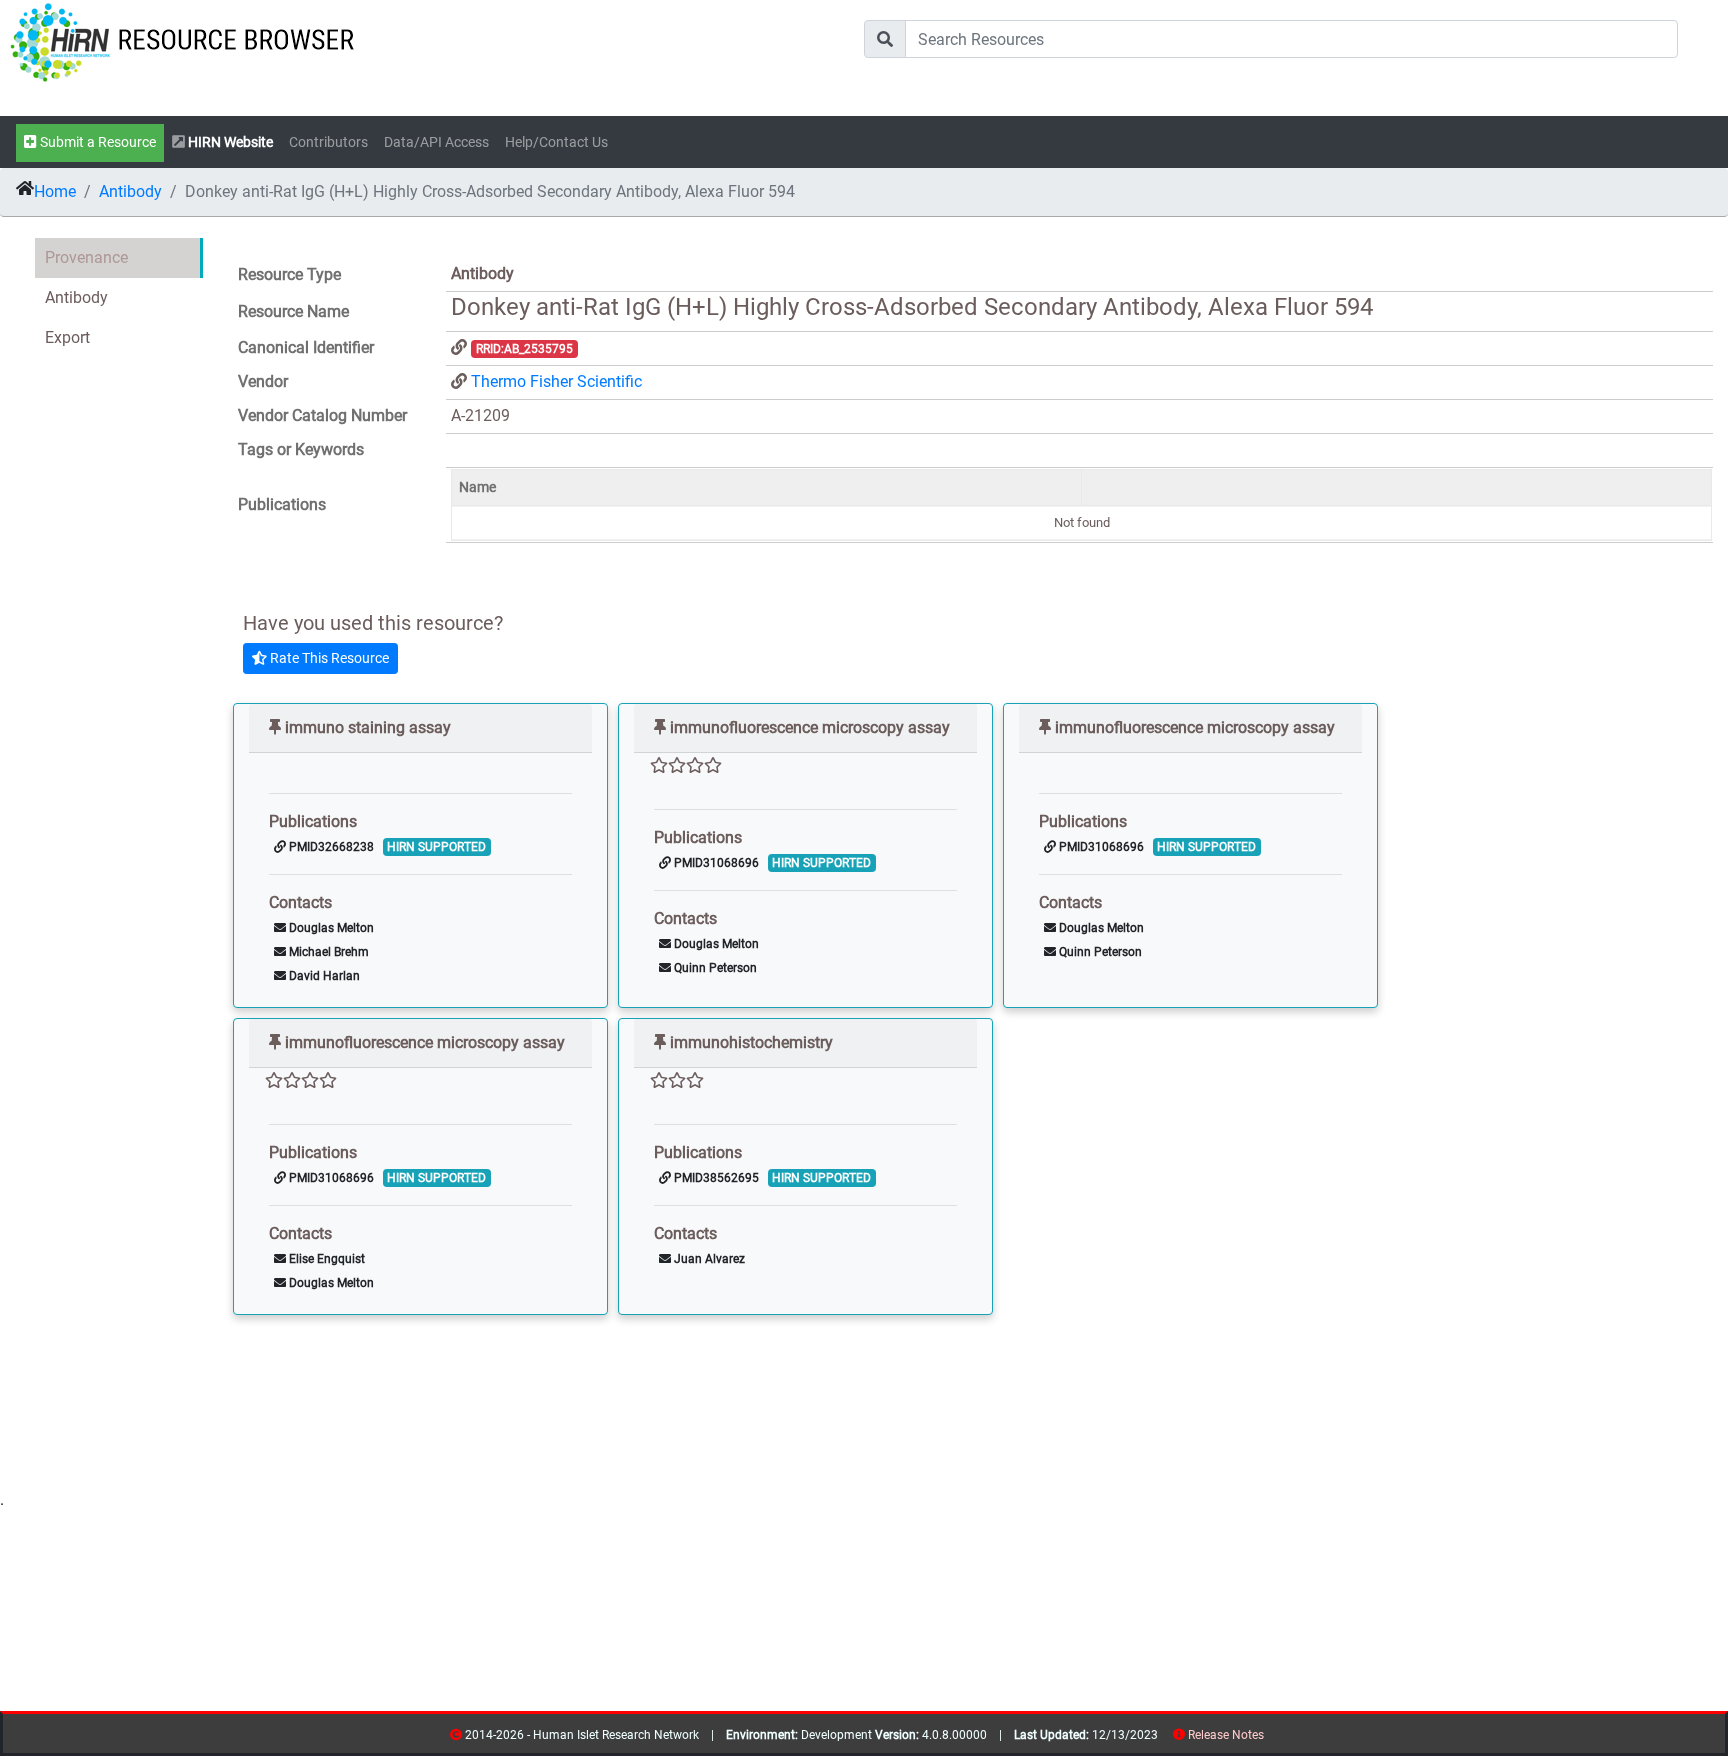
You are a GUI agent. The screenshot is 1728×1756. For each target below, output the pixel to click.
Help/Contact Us (556, 142)
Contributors (328, 142)
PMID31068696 (715, 863)
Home (55, 191)
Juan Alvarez (708, 1259)
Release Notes (1226, 1735)
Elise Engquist (325, 1259)
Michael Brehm (327, 952)
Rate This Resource (328, 658)
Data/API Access (436, 142)
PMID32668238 (330, 847)
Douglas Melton (330, 928)
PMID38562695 (715, 1178)
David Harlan (323, 976)
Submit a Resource (96, 142)
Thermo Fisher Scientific (556, 381)
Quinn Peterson (714, 968)
